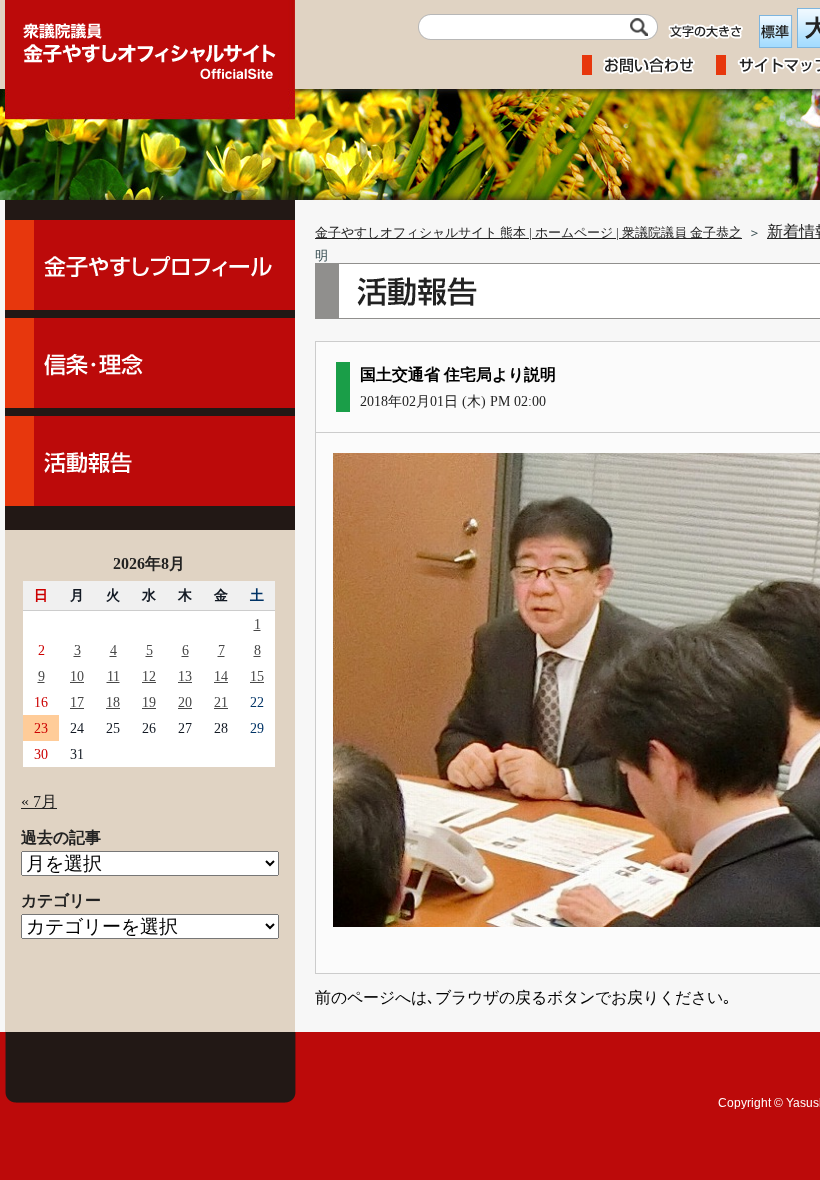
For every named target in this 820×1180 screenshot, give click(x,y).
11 (113, 676)
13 (185, 676)
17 (77, 702)
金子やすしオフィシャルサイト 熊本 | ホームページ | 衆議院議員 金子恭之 (528, 233)
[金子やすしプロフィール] (150, 265)
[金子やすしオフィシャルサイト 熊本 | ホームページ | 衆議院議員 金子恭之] (150, 45)
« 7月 (39, 801)
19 (149, 702)
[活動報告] (150, 461)
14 (221, 676)
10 (77, 676)
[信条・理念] (150, 363)
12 (149, 676)
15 (257, 676)
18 (113, 702)
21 (221, 702)
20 (185, 702)
